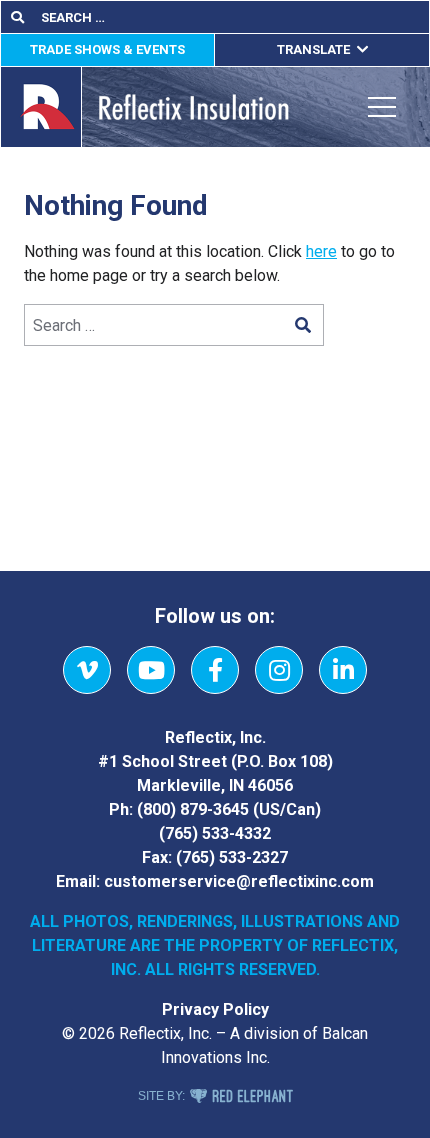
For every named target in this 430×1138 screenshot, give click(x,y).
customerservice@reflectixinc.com (239, 881)
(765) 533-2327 (232, 857)
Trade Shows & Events (107, 49)
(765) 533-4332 (215, 833)
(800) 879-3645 (193, 809)
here (321, 251)
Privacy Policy (215, 1009)
